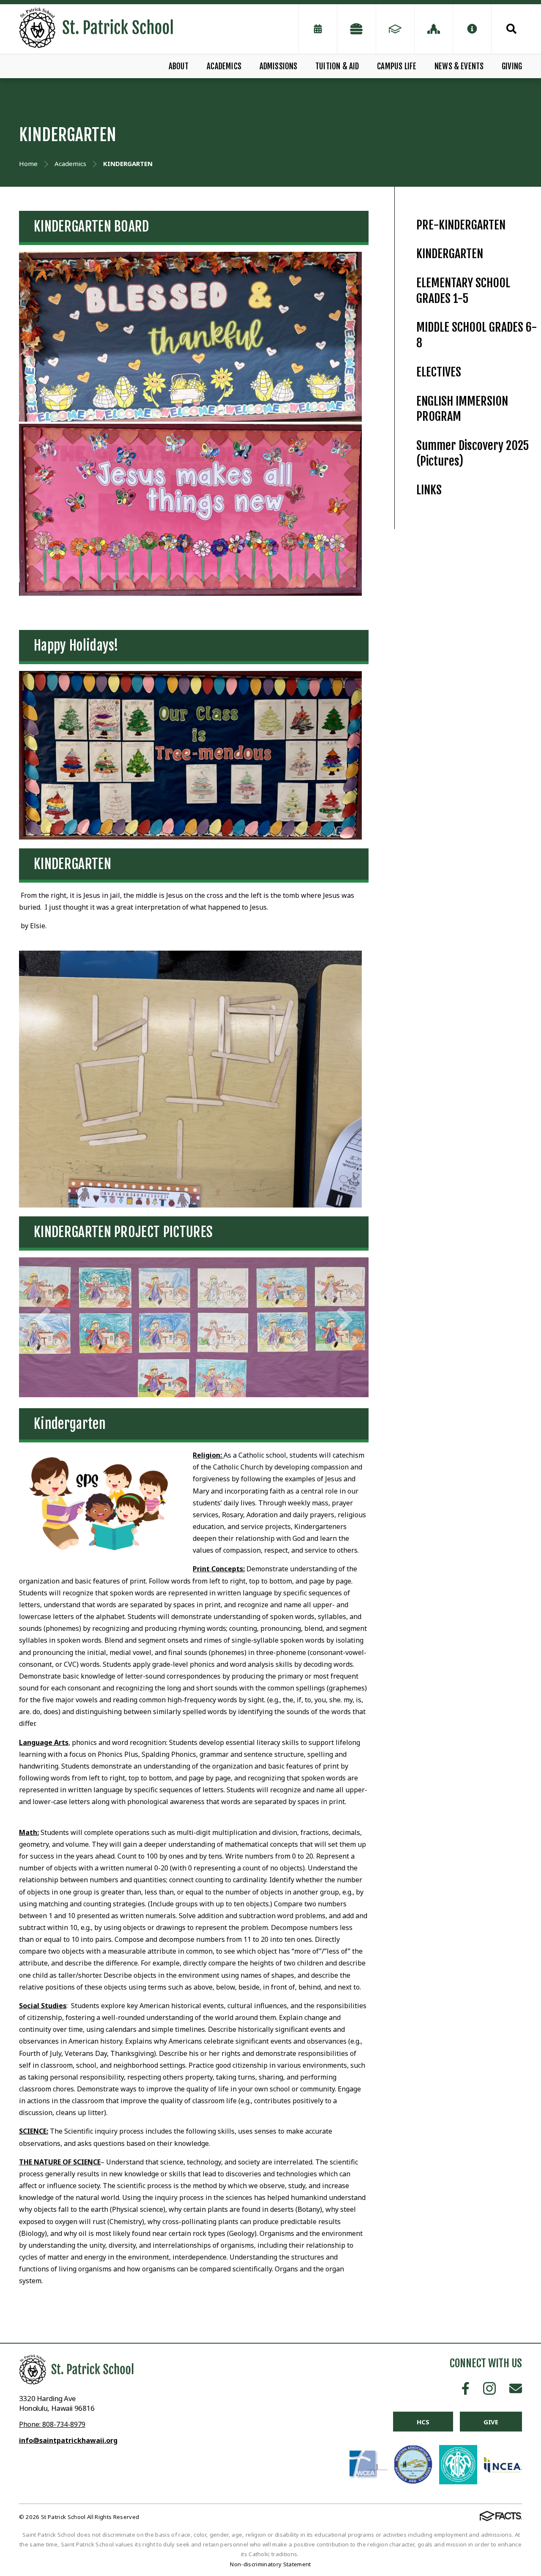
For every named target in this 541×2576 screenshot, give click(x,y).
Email (516, 2388)
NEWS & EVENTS (459, 66)
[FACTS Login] (395, 29)
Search (507, 29)
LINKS (429, 490)
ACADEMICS (224, 66)
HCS (423, 2422)
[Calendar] (318, 29)
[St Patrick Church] (434, 29)
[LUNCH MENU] (356, 29)
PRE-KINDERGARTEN (461, 225)
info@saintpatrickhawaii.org (68, 2440)
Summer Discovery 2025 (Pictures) (473, 453)
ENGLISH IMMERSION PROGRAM (462, 409)
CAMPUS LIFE (397, 66)
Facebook (466, 2388)
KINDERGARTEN (450, 254)
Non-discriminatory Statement (270, 2564)
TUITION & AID (337, 66)
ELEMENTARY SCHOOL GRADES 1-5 (463, 291)
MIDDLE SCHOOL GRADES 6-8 (477, 335)
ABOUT (179, 66)
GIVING (512, 66)
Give (491, 2422)
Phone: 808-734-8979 (52, 2424)
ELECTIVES (439, 372)
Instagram (489, 2388)
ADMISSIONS (279, 66)
